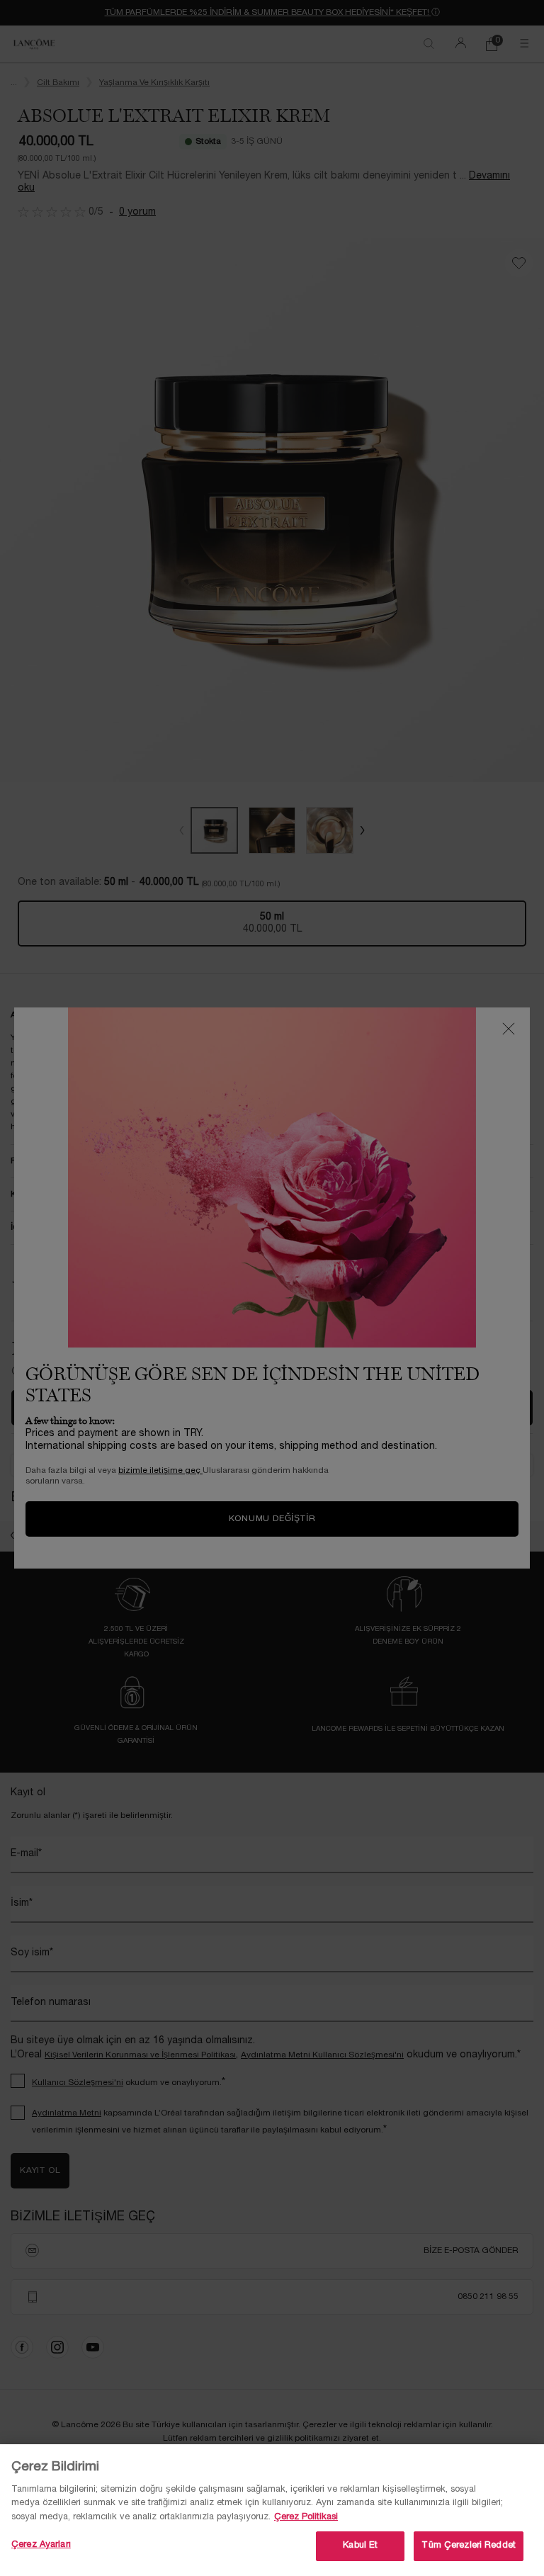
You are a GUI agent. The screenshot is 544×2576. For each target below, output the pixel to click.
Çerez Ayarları (41, 2545)
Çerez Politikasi (306, 2517)
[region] (272, 2510)
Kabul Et (360, 2546)
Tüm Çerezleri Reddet (469, 2546)
